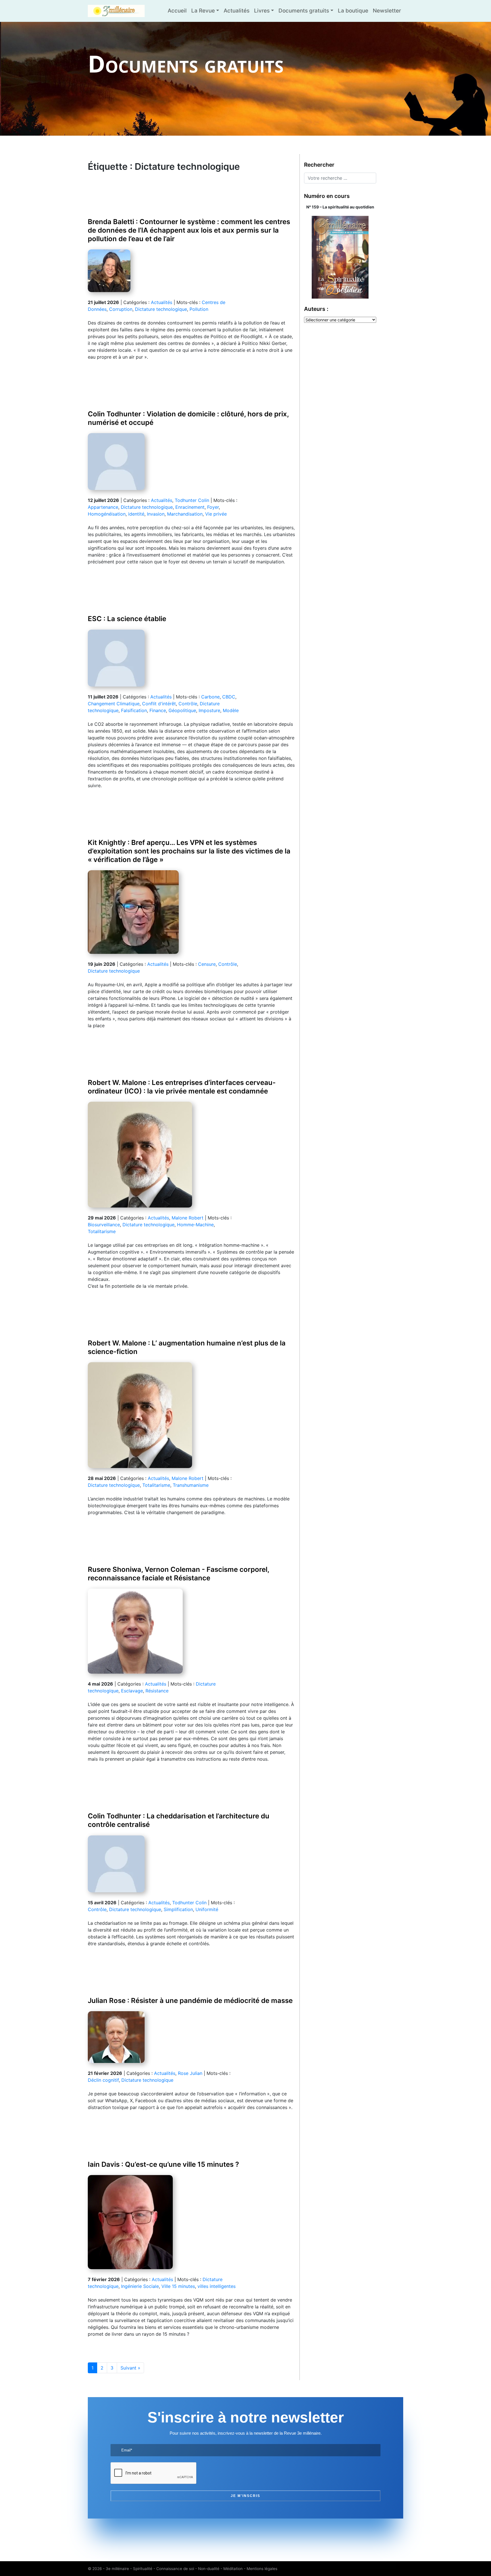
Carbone (210, 697)
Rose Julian (190, 2073)
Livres (262, 11)
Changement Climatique (114, 704)
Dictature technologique (161, 309)
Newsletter (387, 11)
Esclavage (132, 1691)
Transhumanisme (191, 1485)
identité (136, 514)
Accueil (177, 11)
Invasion (156, 514)
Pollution (199, 309)
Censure (207, 964)
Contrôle (188, 704)
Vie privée (216, 514)
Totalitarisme (102, 1231)
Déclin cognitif (103, 2080)
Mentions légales (262, 2569)
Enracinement (190, 507)
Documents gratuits (304, 11)
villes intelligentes (217, 2286)
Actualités (237, 11)
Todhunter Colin (192, 500)
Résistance (157, 1691)
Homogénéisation (107, 514)
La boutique (353, 11)
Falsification (134, 710)
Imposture (209, 710)
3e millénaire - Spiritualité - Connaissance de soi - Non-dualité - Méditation (174, 2569)
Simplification (178, 1909)
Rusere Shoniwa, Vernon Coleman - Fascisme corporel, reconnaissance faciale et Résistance (178, 1574)
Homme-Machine (195, 1225)
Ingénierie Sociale (140, 2286)
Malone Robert (188, 1218)
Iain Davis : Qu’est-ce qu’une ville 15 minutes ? (163, 2164)
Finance (158, 710)
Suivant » (130, 2368)
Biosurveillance (104, 1225)
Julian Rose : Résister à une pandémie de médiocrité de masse (190, 2001)
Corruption (121, 309)
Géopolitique (182, 710)
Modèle (231, 710)
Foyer (213, 507)
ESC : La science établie (127, 619)
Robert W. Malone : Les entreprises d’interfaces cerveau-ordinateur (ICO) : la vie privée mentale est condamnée (182, 1087)
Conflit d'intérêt (159, 704)
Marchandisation (185, 514)
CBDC (229, 697)
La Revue (203, 11)
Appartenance (103, 507)
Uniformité (207, 1909)
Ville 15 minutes (178, 2286)
